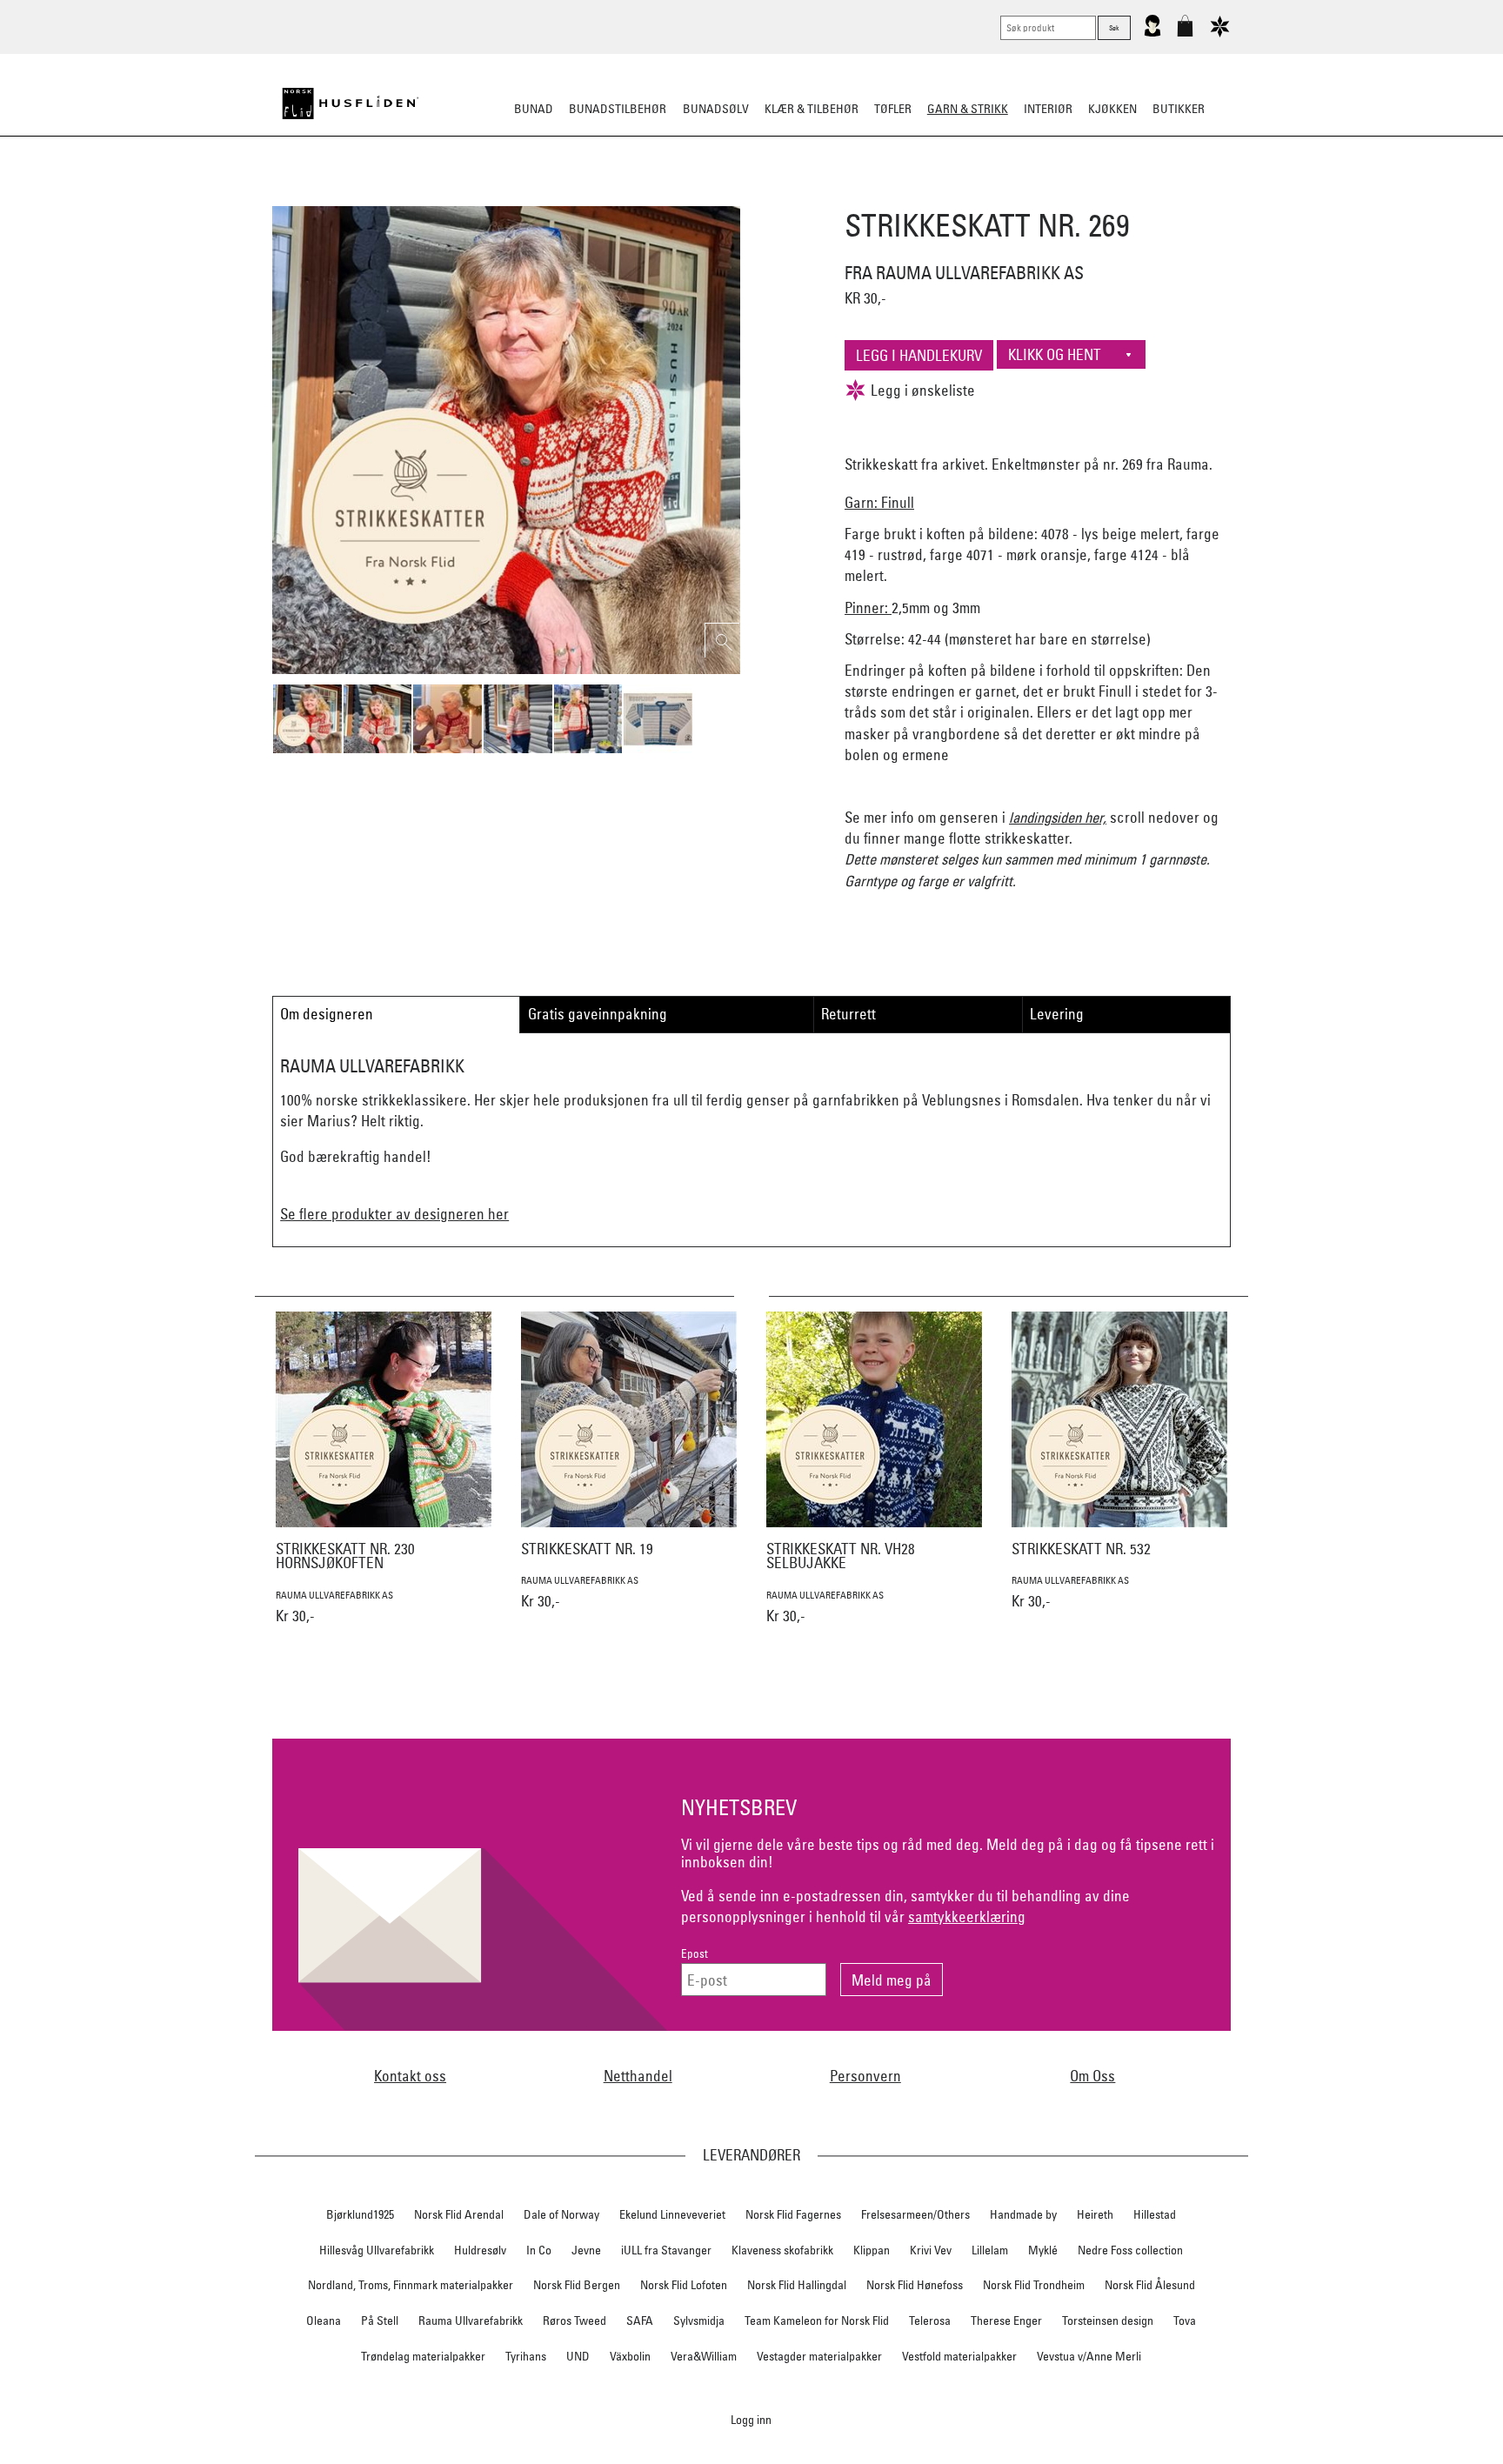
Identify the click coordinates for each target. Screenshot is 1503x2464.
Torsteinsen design (1108, 2320)
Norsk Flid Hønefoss (915, 2285)
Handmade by (1023, 2214)
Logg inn (751, 2419)
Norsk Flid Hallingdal (797, 2285)
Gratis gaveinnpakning (598, 1014)
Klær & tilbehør (812, 109)
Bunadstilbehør (618, 109)
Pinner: (868, 608)
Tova (1185, 2320)
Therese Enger (1006, 2320)
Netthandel (638, 2076)
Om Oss (1092, 2076)
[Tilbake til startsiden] (351, 104)
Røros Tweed (574, 2320)
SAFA (640, 2320)
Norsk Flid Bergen (577, 2285)
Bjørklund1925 (360, 2214)
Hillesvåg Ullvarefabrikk (377, 2250)
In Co (539, 2250)
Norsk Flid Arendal (459, 2214)
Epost (695, 1954)
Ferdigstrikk (578, 195)
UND (578, 2356)
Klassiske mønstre (802, 195)
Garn (647, 195)
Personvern (865, 2076)
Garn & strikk (968, 109)
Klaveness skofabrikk (782, 2250)
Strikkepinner (915, 195)
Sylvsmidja (699, 2320)
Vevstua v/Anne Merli (1089, 2356)
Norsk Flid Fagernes (793, 2214)
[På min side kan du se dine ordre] (1152, 33)
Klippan (872, 2250)
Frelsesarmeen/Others (915, 2214)
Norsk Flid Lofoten (684, 2285)
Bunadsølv (716, 109)
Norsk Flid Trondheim (1034, 2285)
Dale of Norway (561, 2214)
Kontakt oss (410, 2076)
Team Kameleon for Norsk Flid (817, 2320)
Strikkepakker (483, 195)
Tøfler (893, 109)
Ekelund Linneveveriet (672, 2214)
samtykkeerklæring (967, 1916)
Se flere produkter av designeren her (394, 1214)
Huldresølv (480, 2250)
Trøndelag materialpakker (423, 2356)
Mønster (705, 195)
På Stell (380, 2320)
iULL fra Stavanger (666, 2250)
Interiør (1048, 109)
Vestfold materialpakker (959, 2356)
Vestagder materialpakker (819, 2356)
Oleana (324, 2320)
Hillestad (1155, 2214)
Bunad (534, 109)
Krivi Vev (931, 2250)
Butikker (1179, 109)
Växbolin (630, 2356)
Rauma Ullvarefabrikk (471, 2320)
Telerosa (930, 2320)
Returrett (848, 1014)
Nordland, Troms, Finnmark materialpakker (411, 2285)
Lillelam (990, 2250)
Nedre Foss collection (1130, 2250)
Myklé (1043, 2250)
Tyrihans (526, 2356)
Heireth (1095, 2214)
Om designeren (327, 1014)
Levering (1057, 1014)
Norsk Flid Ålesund (1150, 2285)
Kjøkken (1112, 109)
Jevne (586, 2250)
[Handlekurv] (1185, 33)
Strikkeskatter (1017, 195)
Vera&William (704, 2356)
